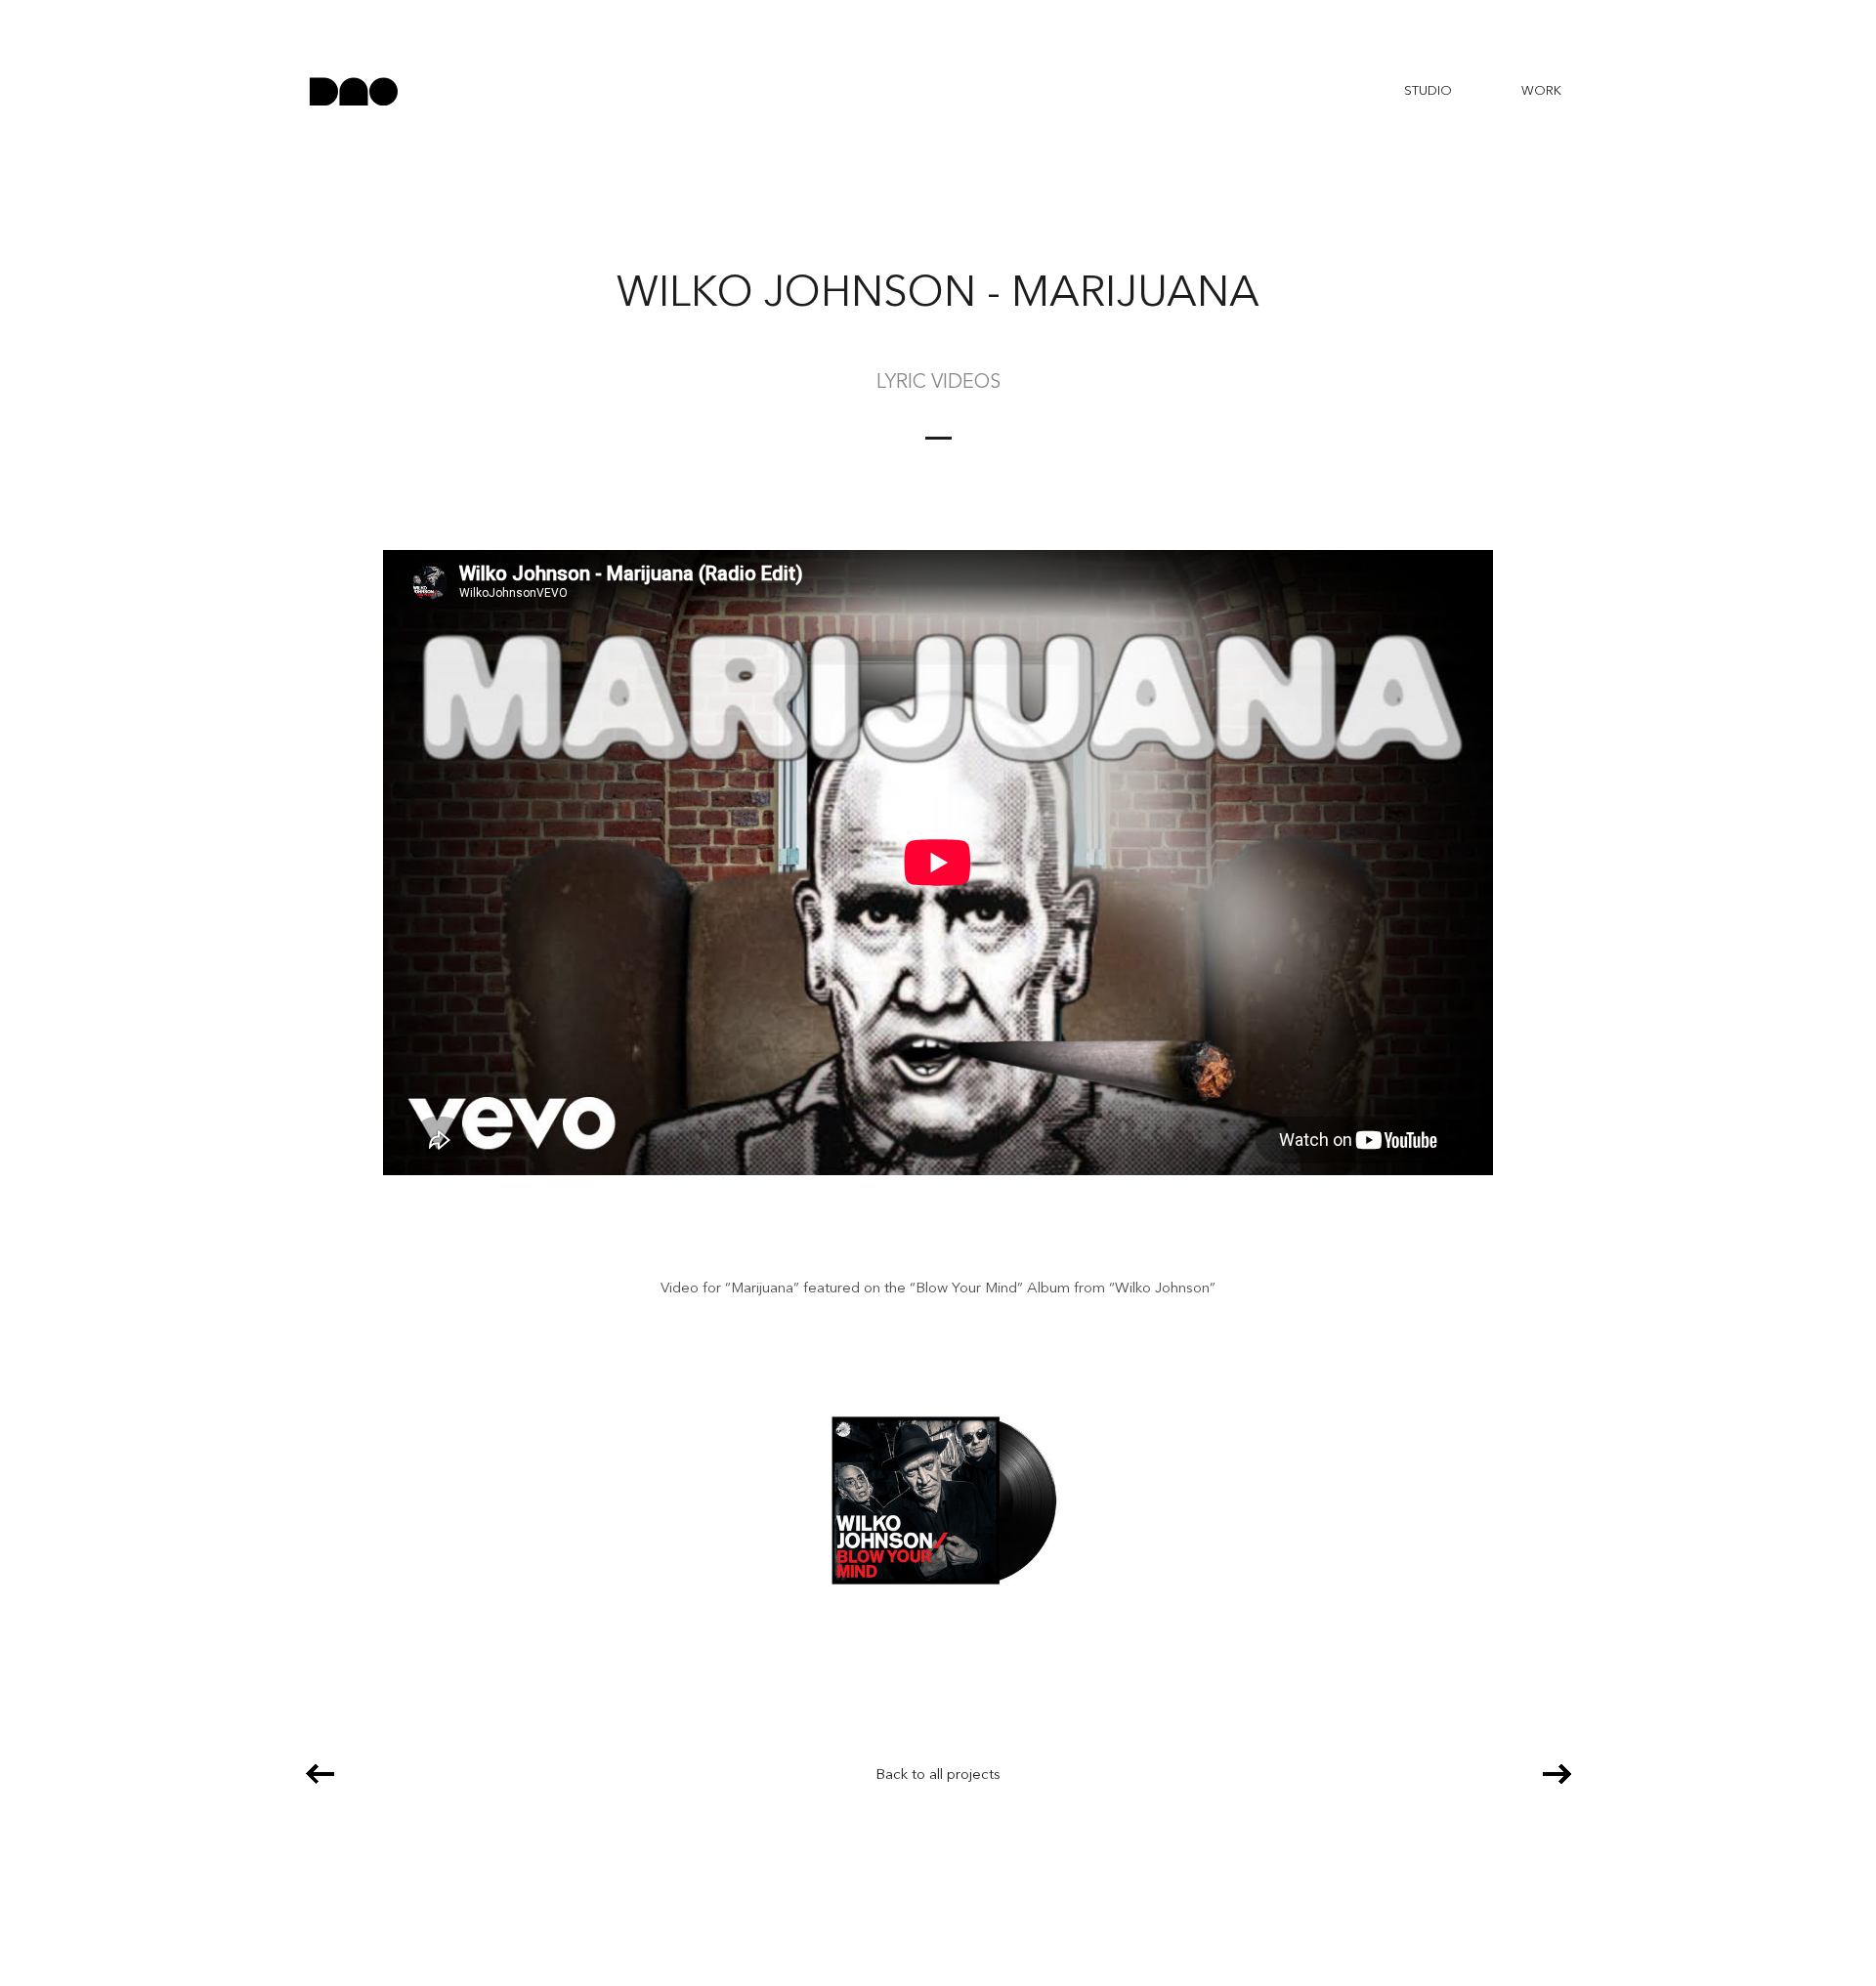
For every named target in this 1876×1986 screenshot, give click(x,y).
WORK (1541, 91)
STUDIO (1428, 91)
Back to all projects (938, 1775)
